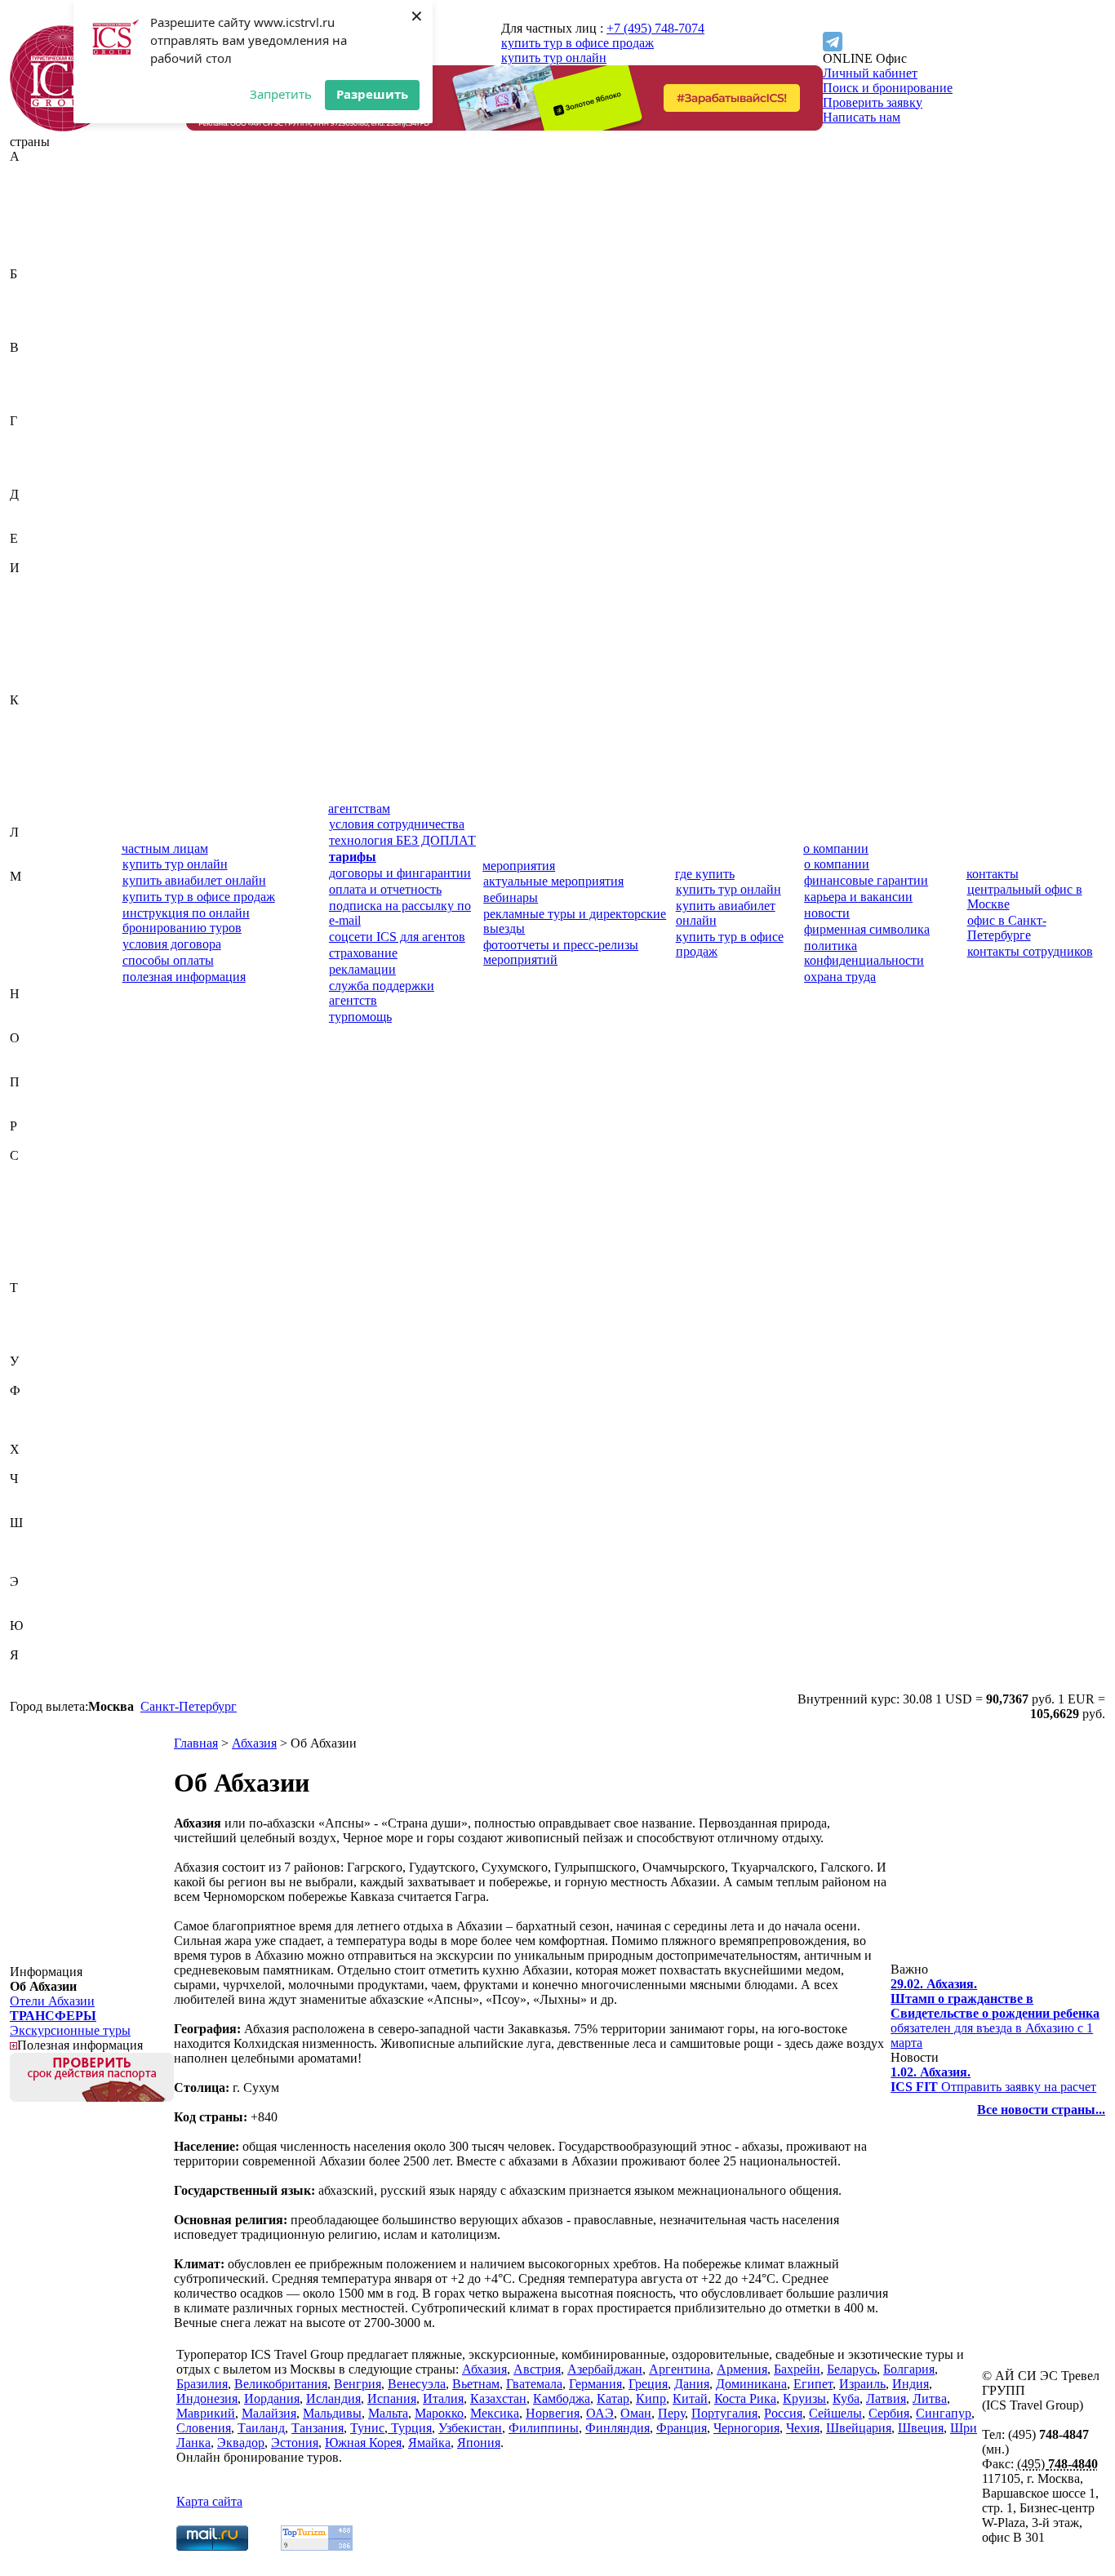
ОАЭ (24, 1053)
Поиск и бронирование (888, 88)
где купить (705, 874)
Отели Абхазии (52, 2001)
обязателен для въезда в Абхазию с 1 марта (995, 2013)
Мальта (30, 935)
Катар (26, 744)
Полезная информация (80, 2045)
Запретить (281, 94)
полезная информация (184, 977)
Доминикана (45, 524)
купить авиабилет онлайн (194, 880)
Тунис (27, 1332)
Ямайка (31, 1670)
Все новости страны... (1041, 2110)
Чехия (27, 1508)
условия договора (172, 944)
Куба (23, 803)
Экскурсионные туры (70, 2030)
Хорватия (36, 1464)
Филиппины (45, 1405)
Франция (35, 1435)
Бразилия (36, 333)
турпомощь (360, 1017)
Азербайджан (47, 200)
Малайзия (37, 906)
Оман (25, 1067)
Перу (24, 1097)
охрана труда (840, 977)
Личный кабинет (870, 73)
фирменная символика (867, 929)
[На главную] (63, 127)
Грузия (29, 480)
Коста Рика (41, 788)
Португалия (43, 1111)
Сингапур (38, 1258)
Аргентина (40, 244)
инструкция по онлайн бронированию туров (186, 920)
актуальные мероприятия (553, 881)
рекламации (362, 969)
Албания (34, 215)
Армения (35, 259)
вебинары (511, 897)
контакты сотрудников (1030, 951)
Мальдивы (39, 920)
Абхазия (32, 171)
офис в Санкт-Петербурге (1007, 928)
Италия (30, 685)
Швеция (33, 1552)
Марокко (34, 950)
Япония (31, 1684)
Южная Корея (48, 1640)
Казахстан (38, 715)
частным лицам (165, 848)
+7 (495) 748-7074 (655, 28)
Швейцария (42, 1537)
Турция (30, 1346)
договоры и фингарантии (400, 873)
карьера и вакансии (858, 897)
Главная (196, 1743)
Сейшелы (36, 1229)
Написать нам (862, 117)
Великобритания (56, 362)
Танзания (36, 1317)
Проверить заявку (873, 102)
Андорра (34, 230)
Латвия (30, 847)
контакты (993, 874)
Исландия (37, 656)
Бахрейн (33, 289)
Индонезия (40, 612)
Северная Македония (41, 1207)
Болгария (36, 318)
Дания (27, 509)
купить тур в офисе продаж (577, 43)
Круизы (804, 2398)
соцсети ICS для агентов (397, 937)
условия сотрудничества (397, 824)
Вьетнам (33, 406)
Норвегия (37, 1023)
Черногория (43, 1493)
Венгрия (33, 377)
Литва (27, 862)
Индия (28, 597)
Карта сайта (209, 2501)
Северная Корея (54, 1185)
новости (827, 913)
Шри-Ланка (42, 1567)
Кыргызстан (44, 817)
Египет (30, 553)
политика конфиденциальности (864, 953)
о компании (836, 848)
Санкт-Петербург (189, 1706)
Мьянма (32, 979)
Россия (29, 1141)
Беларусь (35, 303)
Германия (36, 450)
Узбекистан (42, 1376)
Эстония (33, 1611)
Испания (34, 671)
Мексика (34, 964)
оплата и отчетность (385, 889)
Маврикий (39, 891)
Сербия (30, 1244)
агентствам (359, 808)
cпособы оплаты (168, 960)
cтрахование (363, 953)
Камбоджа (38, 729)
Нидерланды (45, 1008)
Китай (27, 773)
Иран (24, 641)
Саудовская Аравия (64, 1170)
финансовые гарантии (866, 880)
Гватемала (38, 435)
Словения (37, 1273)
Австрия (33, 186)
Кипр (25, 759)
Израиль (33, 582)
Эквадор (33, 1596)
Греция (29, 465)
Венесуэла (39, 391)
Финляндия (42, 1420)
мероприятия (519, 866)
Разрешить (372, 94)
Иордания (38, 626)
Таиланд (33, 1302)
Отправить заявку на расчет (993, 2079)
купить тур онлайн (554, 58)
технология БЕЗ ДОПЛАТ (402, 840)
